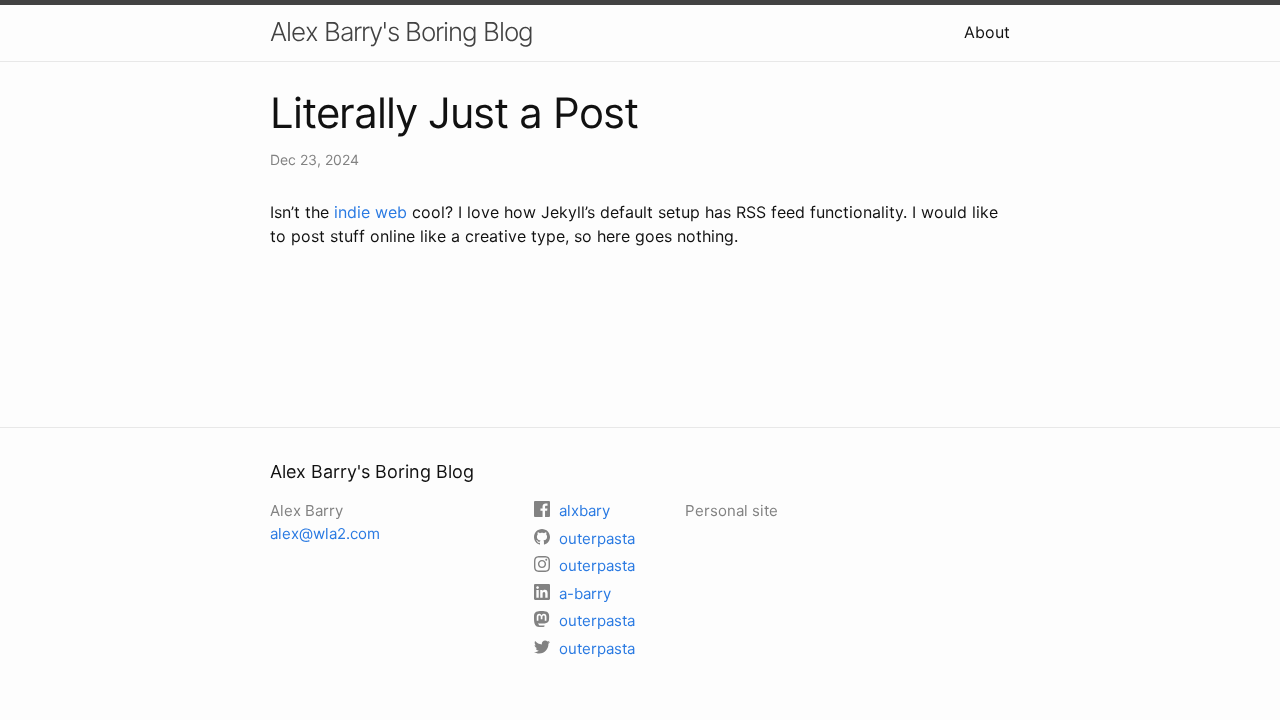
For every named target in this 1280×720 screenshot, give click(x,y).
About (987, 32)
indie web (370, 212)
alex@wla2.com (325, 533)
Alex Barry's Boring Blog (401, 31)
